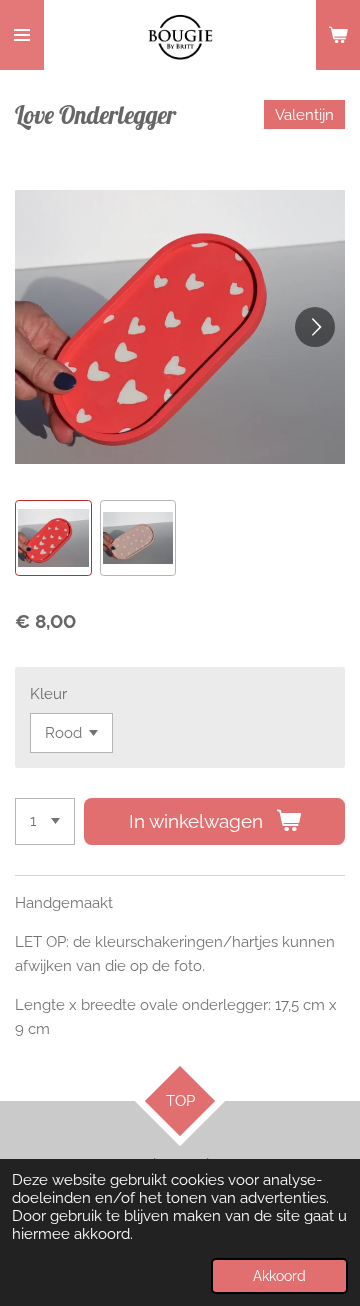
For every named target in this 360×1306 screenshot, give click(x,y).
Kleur (48, 694)
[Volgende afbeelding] (315, 327)
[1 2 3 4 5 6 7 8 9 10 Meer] (45, 821)
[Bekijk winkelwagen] (338, 35)
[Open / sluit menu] (22, 35)
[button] (53, 538)
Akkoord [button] (279, 1276)
